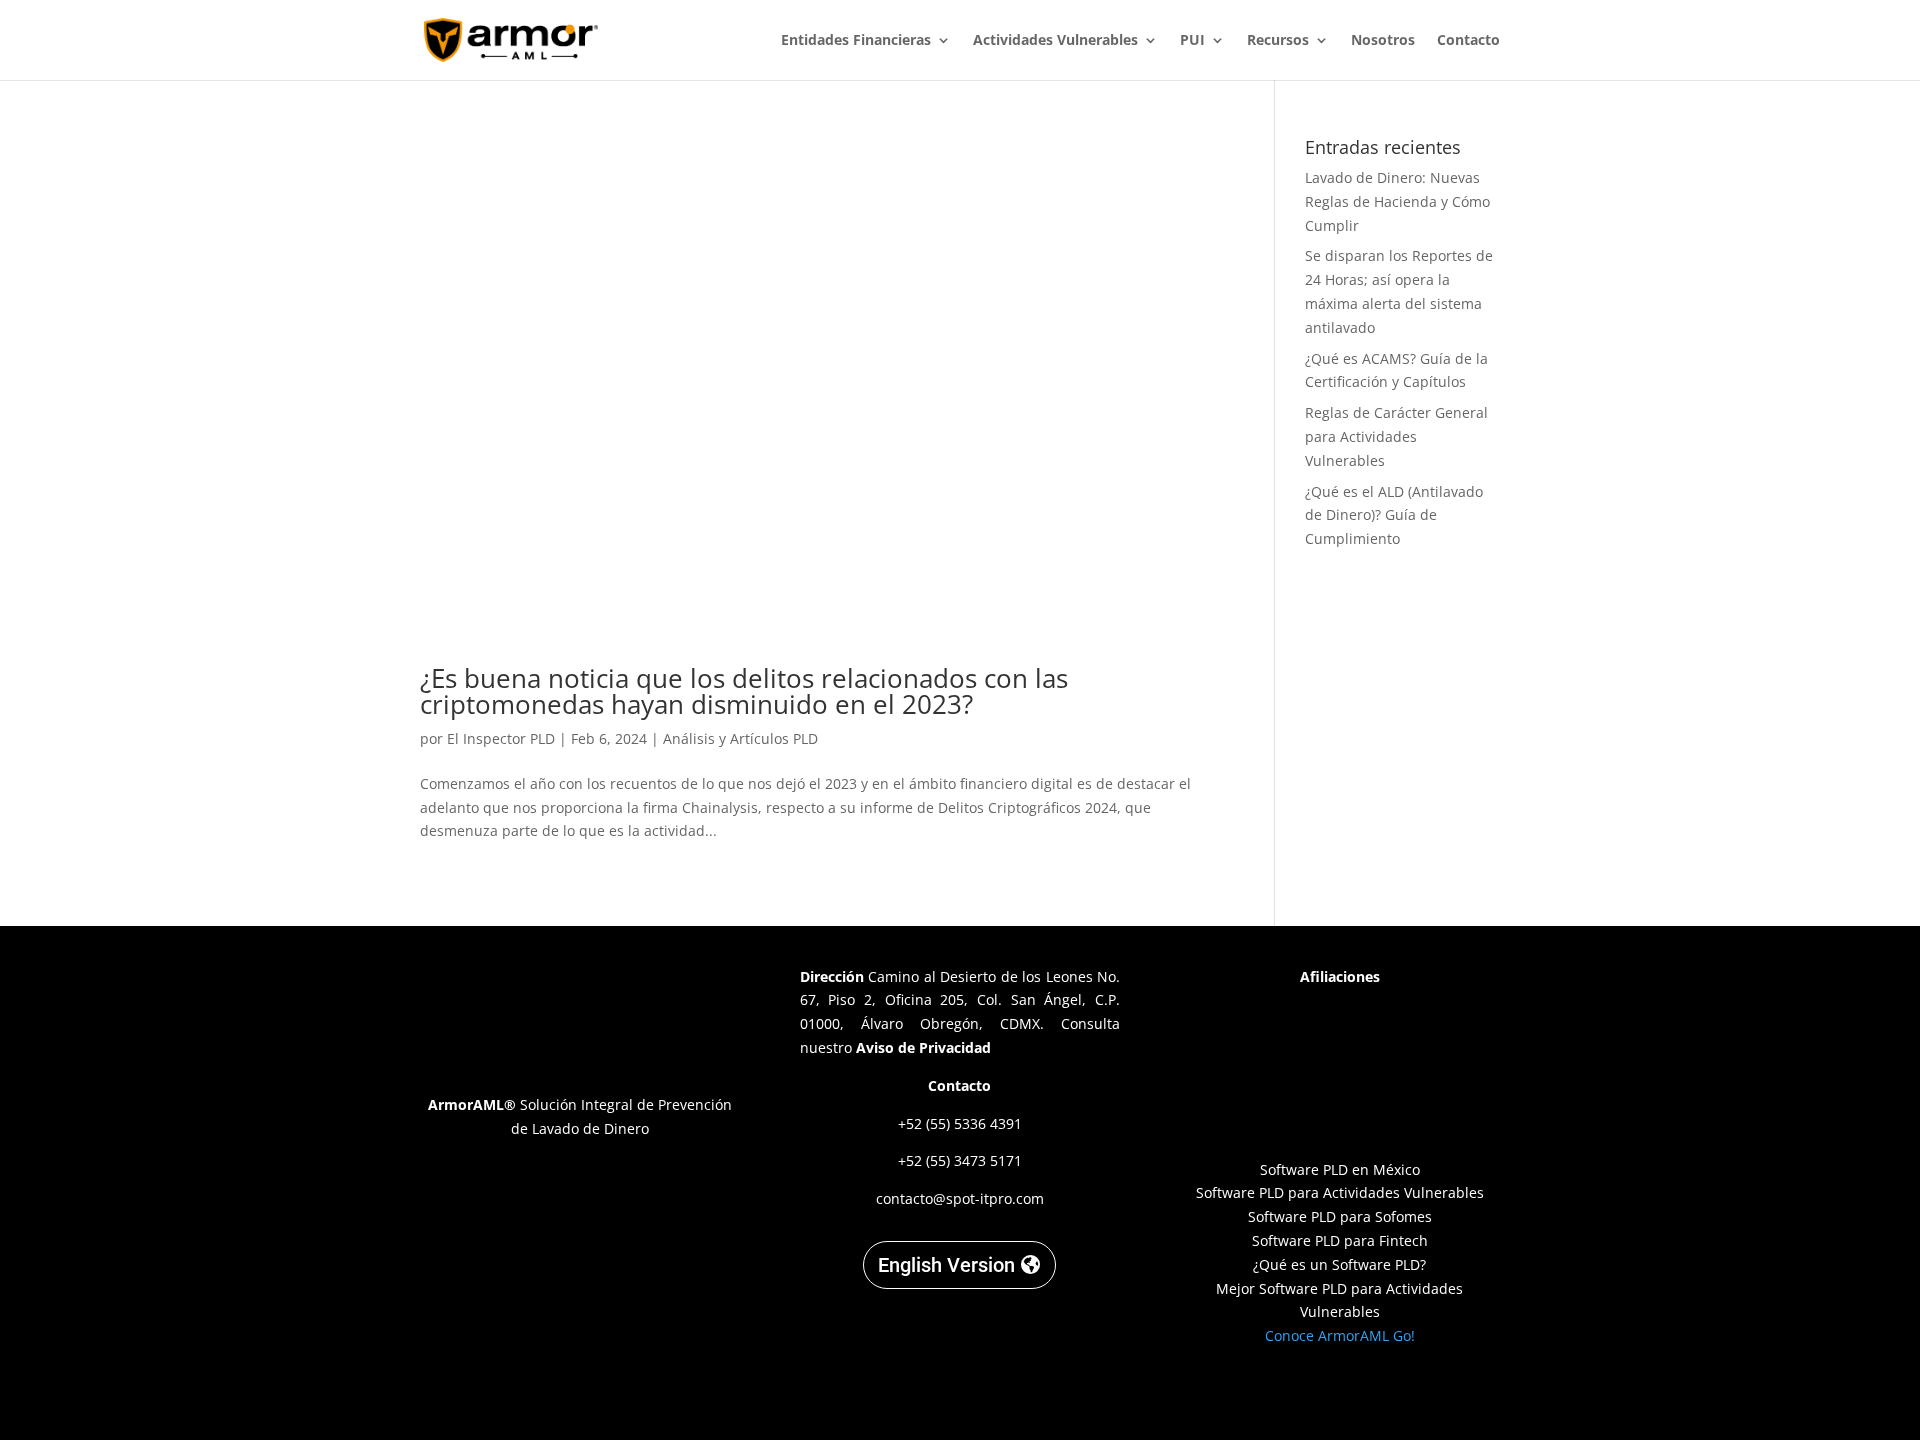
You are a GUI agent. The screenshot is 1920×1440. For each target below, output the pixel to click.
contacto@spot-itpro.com (960, 1198)
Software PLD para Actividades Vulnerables (1340, 1192)
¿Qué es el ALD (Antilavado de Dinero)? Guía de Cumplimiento (1394, 515)
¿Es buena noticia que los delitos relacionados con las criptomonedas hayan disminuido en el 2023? (744, 691)
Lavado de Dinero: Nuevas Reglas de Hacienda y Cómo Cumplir (1397, 201)
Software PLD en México (1340, 1169)
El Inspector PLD (501, 738)
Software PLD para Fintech (1340, 1240)
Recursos (1278, 41)
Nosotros (1383, 41)
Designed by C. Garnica (1340, 1389)
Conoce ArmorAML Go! (1340, 1335)
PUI (1192, 41)
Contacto (1468, 41)
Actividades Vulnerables (1055, 41)
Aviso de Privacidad (923, 1047)
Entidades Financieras (856, 41)
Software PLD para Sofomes (1340, 1216)
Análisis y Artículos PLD (740, 738)
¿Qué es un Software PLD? (1339, 1264)
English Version (946, 1265)
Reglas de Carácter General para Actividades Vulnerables (1396, 436)
